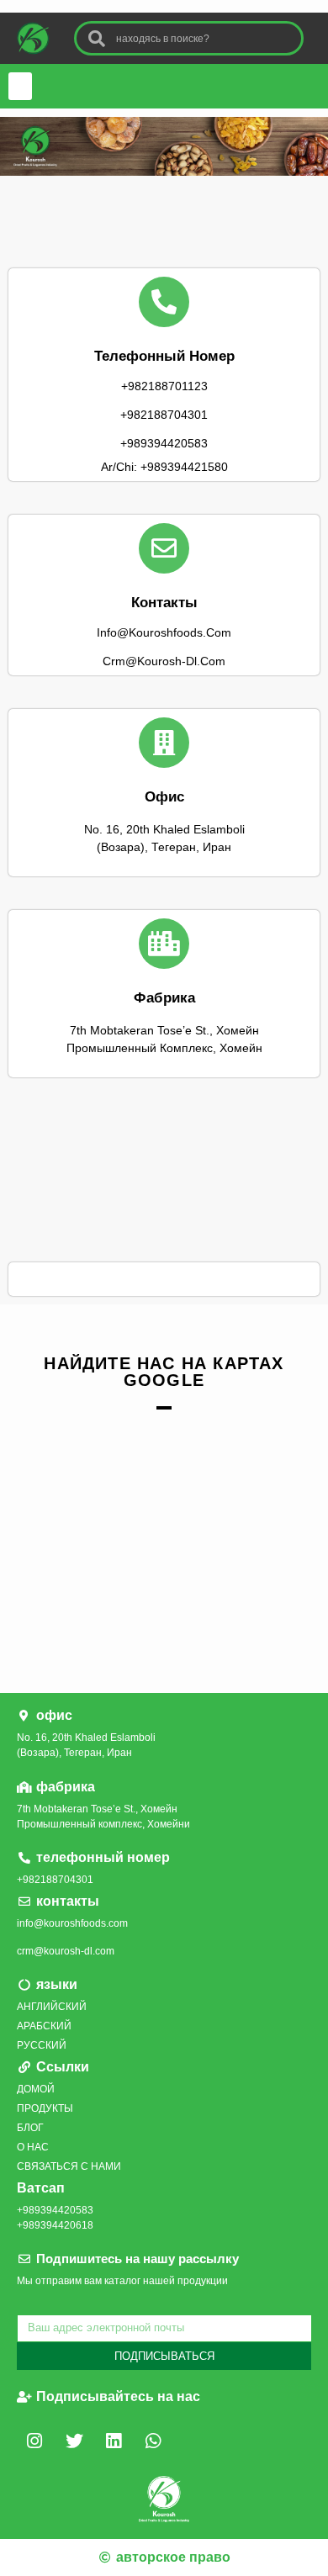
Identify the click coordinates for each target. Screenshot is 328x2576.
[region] (164, 146)
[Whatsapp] (153, 2441)
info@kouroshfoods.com (72, 1923)
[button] (20, 86)
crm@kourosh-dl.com (66, 1951)
